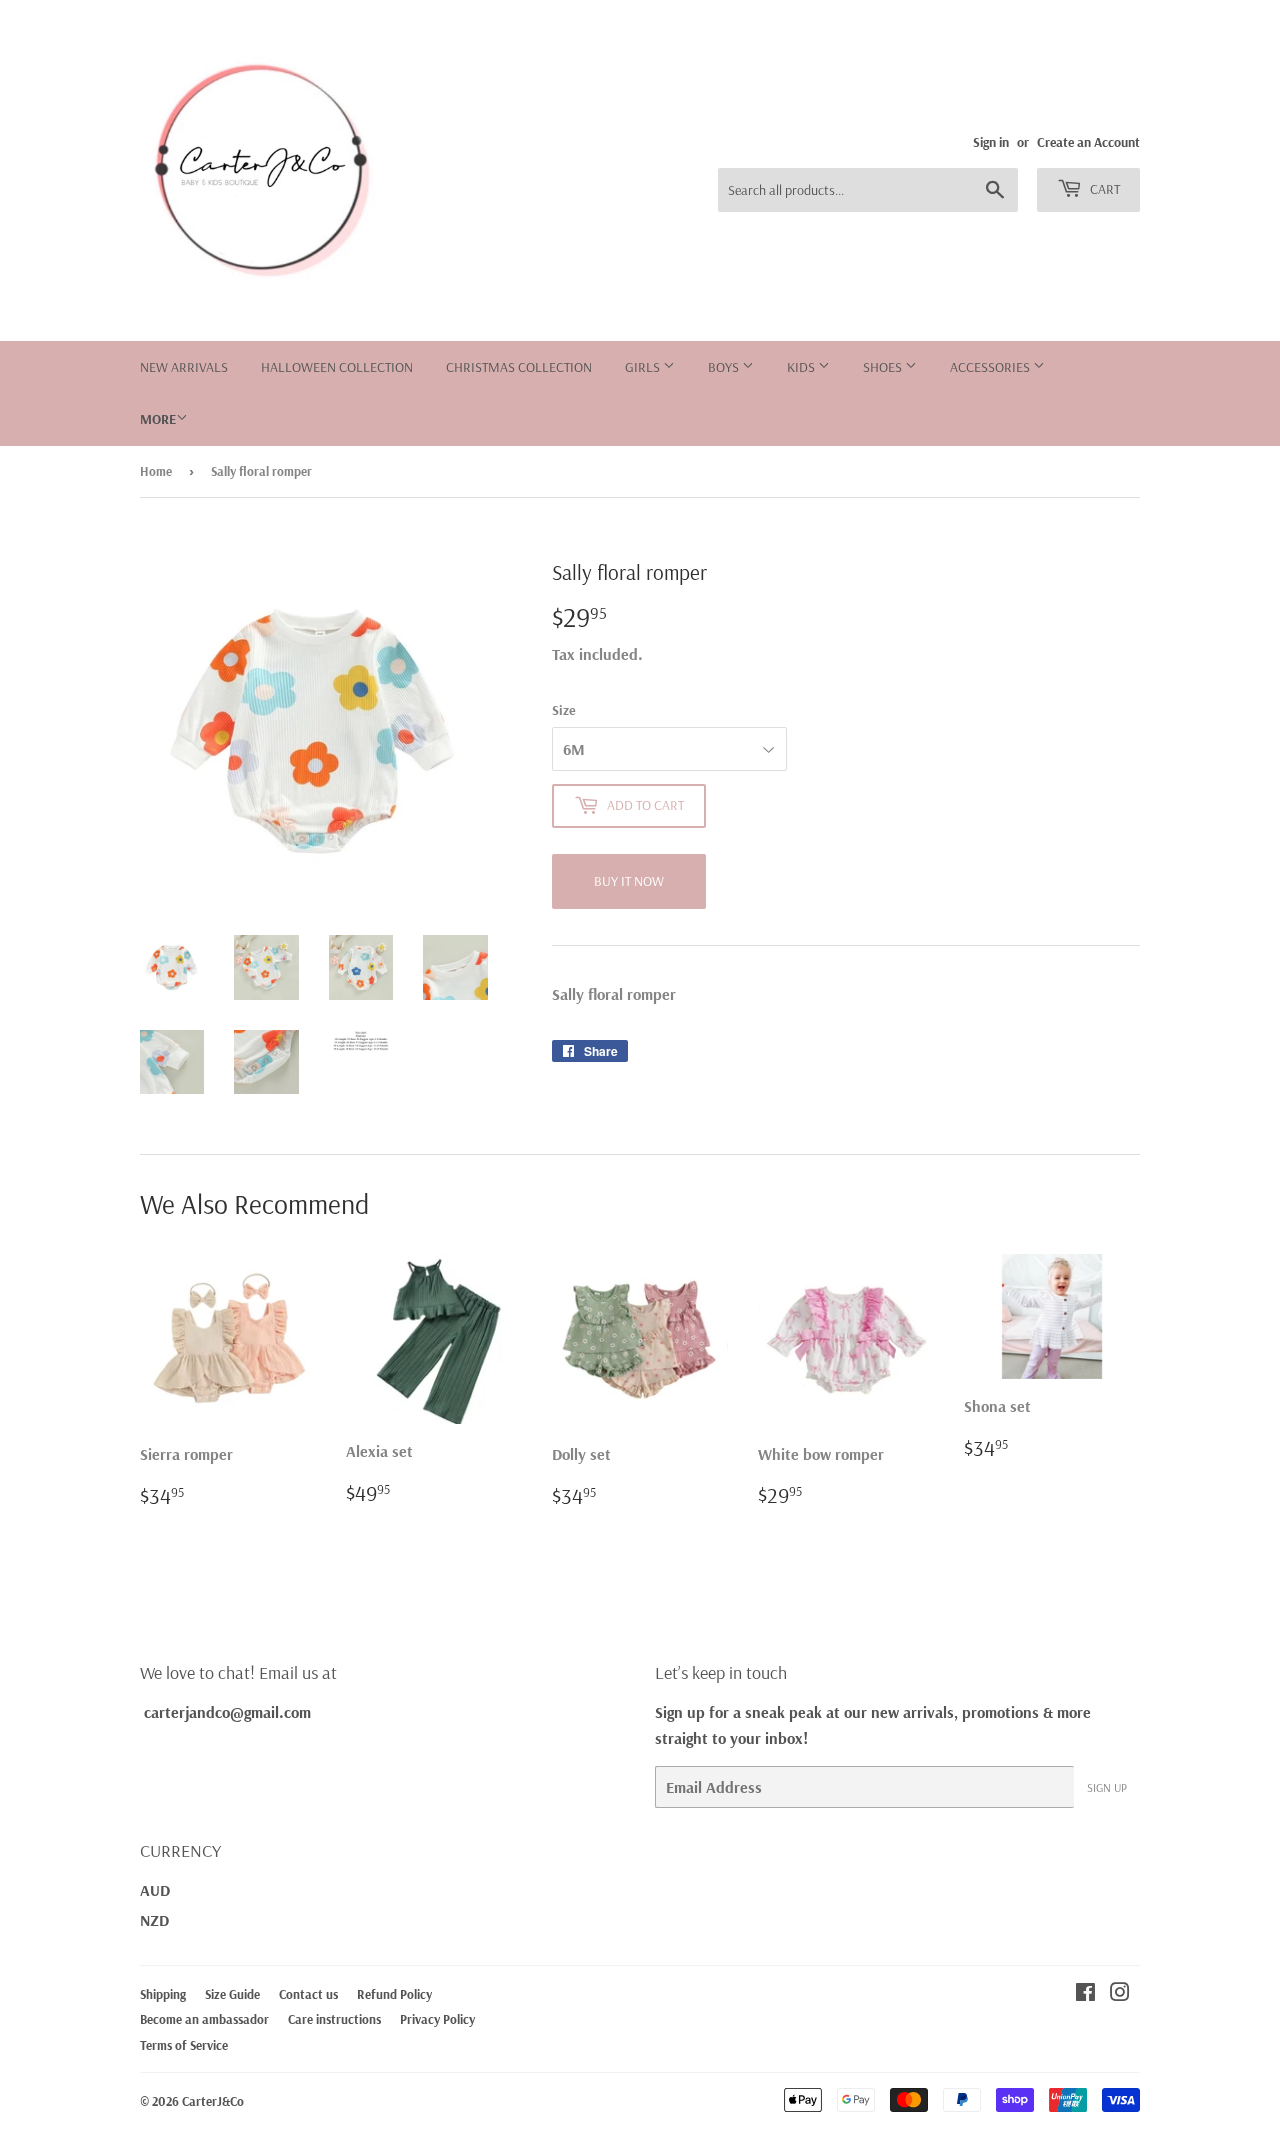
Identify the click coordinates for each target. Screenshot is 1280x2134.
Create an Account (1088, 141)
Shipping (163, 1994)
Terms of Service (184, 2045)
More (158, 419)
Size (564, 710)
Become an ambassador (204, 2019)
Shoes (884, 367)
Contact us (308, 1994)
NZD (154, 1920)
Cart (1103, 189)
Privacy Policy (437, 2019)
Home (156, 471)
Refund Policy (394, 1994)
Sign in (991, 141)
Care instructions (334, 2019)
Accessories (991, 367)
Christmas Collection (519, 367)
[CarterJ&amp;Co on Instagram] (1120, 1994)
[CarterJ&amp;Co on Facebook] (1085, 1994)
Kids (802, 367)
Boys (725, 367)
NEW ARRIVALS (184, 367)
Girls (644, 367)
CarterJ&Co (213, 2101)
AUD (155, 1890)
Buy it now (629, 881)
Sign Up (1107, 1787)
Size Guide (232, 1994)
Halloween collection (337, 367)
